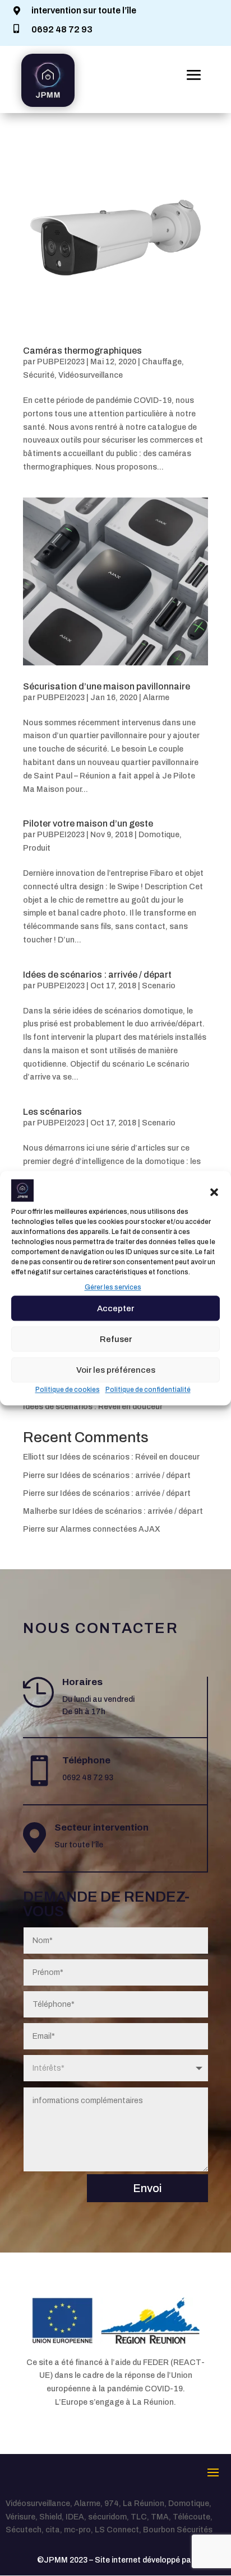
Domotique (159, 835)
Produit (37, 848)
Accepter (115, 1308)
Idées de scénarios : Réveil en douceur (93, 1407)
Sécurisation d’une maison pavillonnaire (107, 686)
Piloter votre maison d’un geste (88, 824)
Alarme (156, 698)
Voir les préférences (116, 1370)
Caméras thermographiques (82, 351)
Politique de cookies (68, 1390)
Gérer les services (113, 1288)
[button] (214, 1193)
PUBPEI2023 (61, 362)
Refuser (116, 1339)
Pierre (34, 1475)
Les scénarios (52, 1112)
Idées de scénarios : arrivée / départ (97, 975)
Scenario (159, 986)
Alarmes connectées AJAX (110, 1529)
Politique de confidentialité (148, 1390)
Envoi (147, 2188)
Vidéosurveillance (91, 375)
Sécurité (39, 375)
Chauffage (162, 362)
